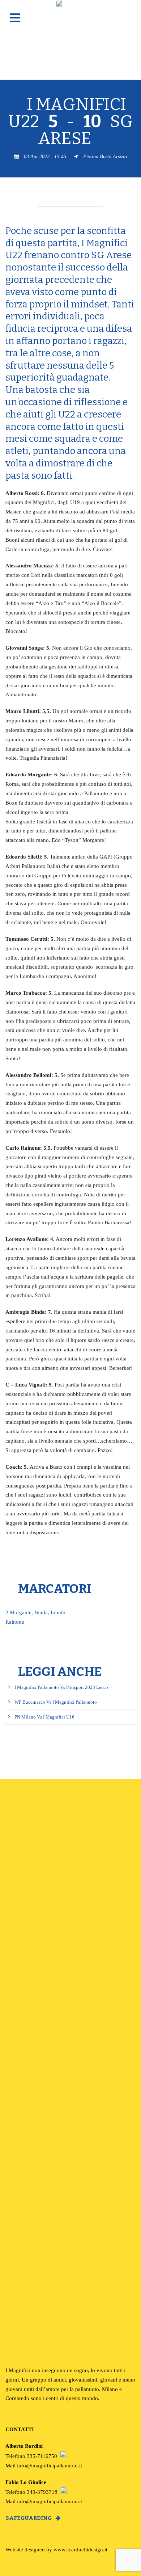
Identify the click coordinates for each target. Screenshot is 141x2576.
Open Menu (15, 18)
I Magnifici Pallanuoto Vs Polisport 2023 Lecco (61, 1687)
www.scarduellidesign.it (80, 2549)
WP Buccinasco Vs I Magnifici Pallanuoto (56, 1702)
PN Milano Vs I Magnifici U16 (44, 1717)
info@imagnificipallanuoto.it (50, 2465)
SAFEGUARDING (29, 2518)
